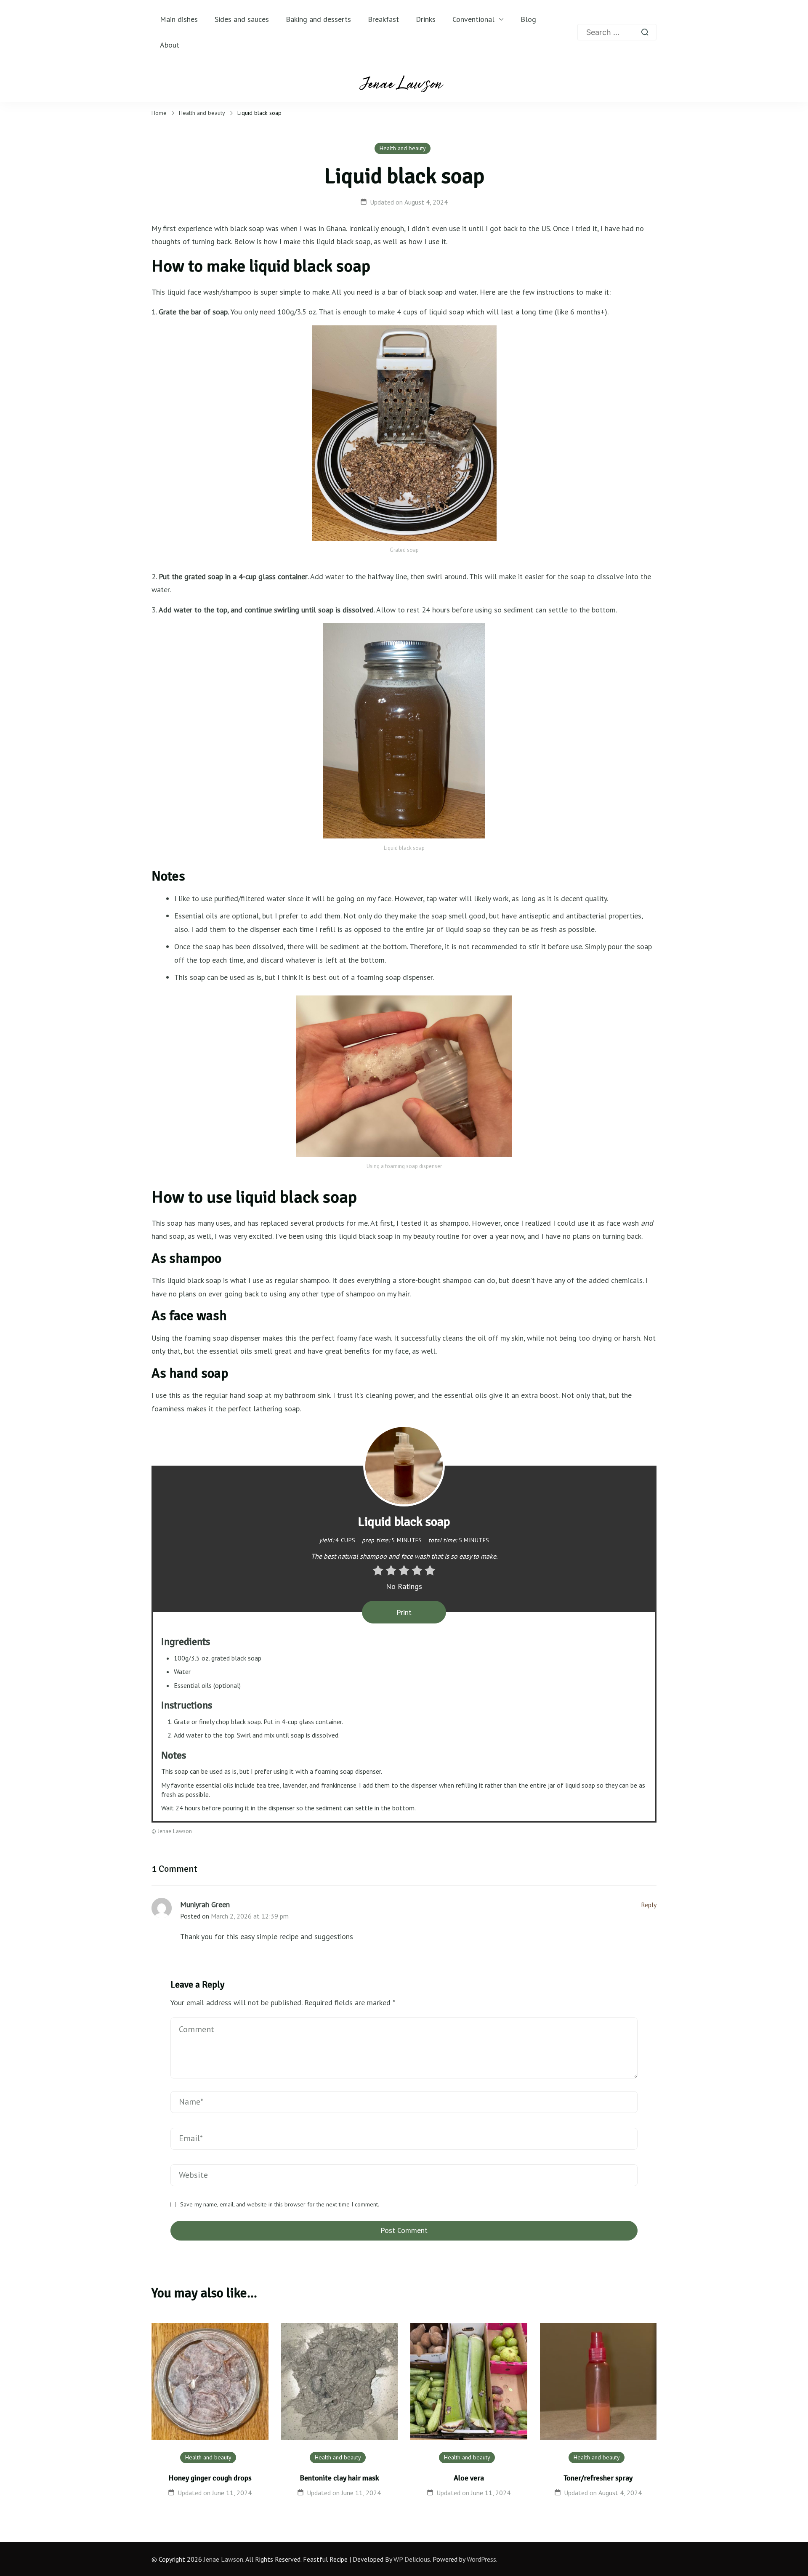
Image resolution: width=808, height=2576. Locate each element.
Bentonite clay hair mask (339, 2478)
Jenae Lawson (223, 2559)
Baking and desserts (318, 19)
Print (404, 1612)
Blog (528, 19)
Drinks (426, 19)
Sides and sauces (242, 19)
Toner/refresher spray (598, 2478)
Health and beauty (403, 148)
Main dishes (179, 19)
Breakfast (383, 19)
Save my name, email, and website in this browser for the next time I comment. (280, 2205)
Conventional (473, 19)
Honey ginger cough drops (210, 2478)
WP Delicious (412, 2559)
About (170, 45)
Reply (649, 1905)
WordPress (481, 2559)
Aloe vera (469, 2478)
